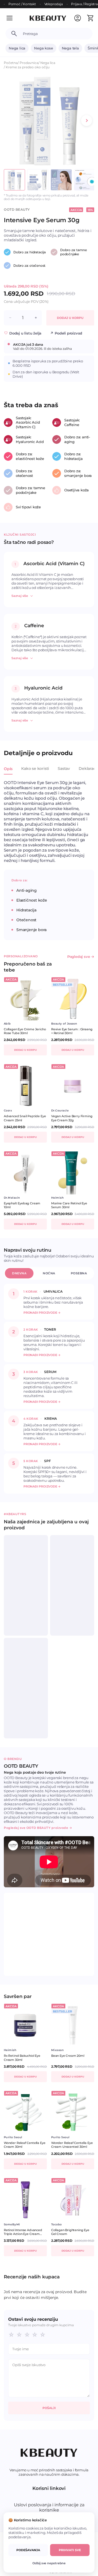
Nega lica (17, 48)
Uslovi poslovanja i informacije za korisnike (49, 2507)
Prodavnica (29, 63)
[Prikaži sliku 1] (14, 180)
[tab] (8, 772)
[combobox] (55, 34)
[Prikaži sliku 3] (61, 180)
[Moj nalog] (78, 18)
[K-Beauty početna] (48, 18)
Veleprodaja (54, 4)
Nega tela (70, 48)
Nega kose (43, 48)
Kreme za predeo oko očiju (28, 67)
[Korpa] (90, 18)
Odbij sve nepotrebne (49, 2563)
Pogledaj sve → (81, 957)
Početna (11, 63)
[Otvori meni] (13, 18)
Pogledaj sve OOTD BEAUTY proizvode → (38, 1828)
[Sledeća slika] (87, 121)
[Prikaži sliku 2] (38, 180)
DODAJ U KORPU (70, 318)
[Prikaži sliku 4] (85, 180)
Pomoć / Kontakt (22, 4)
